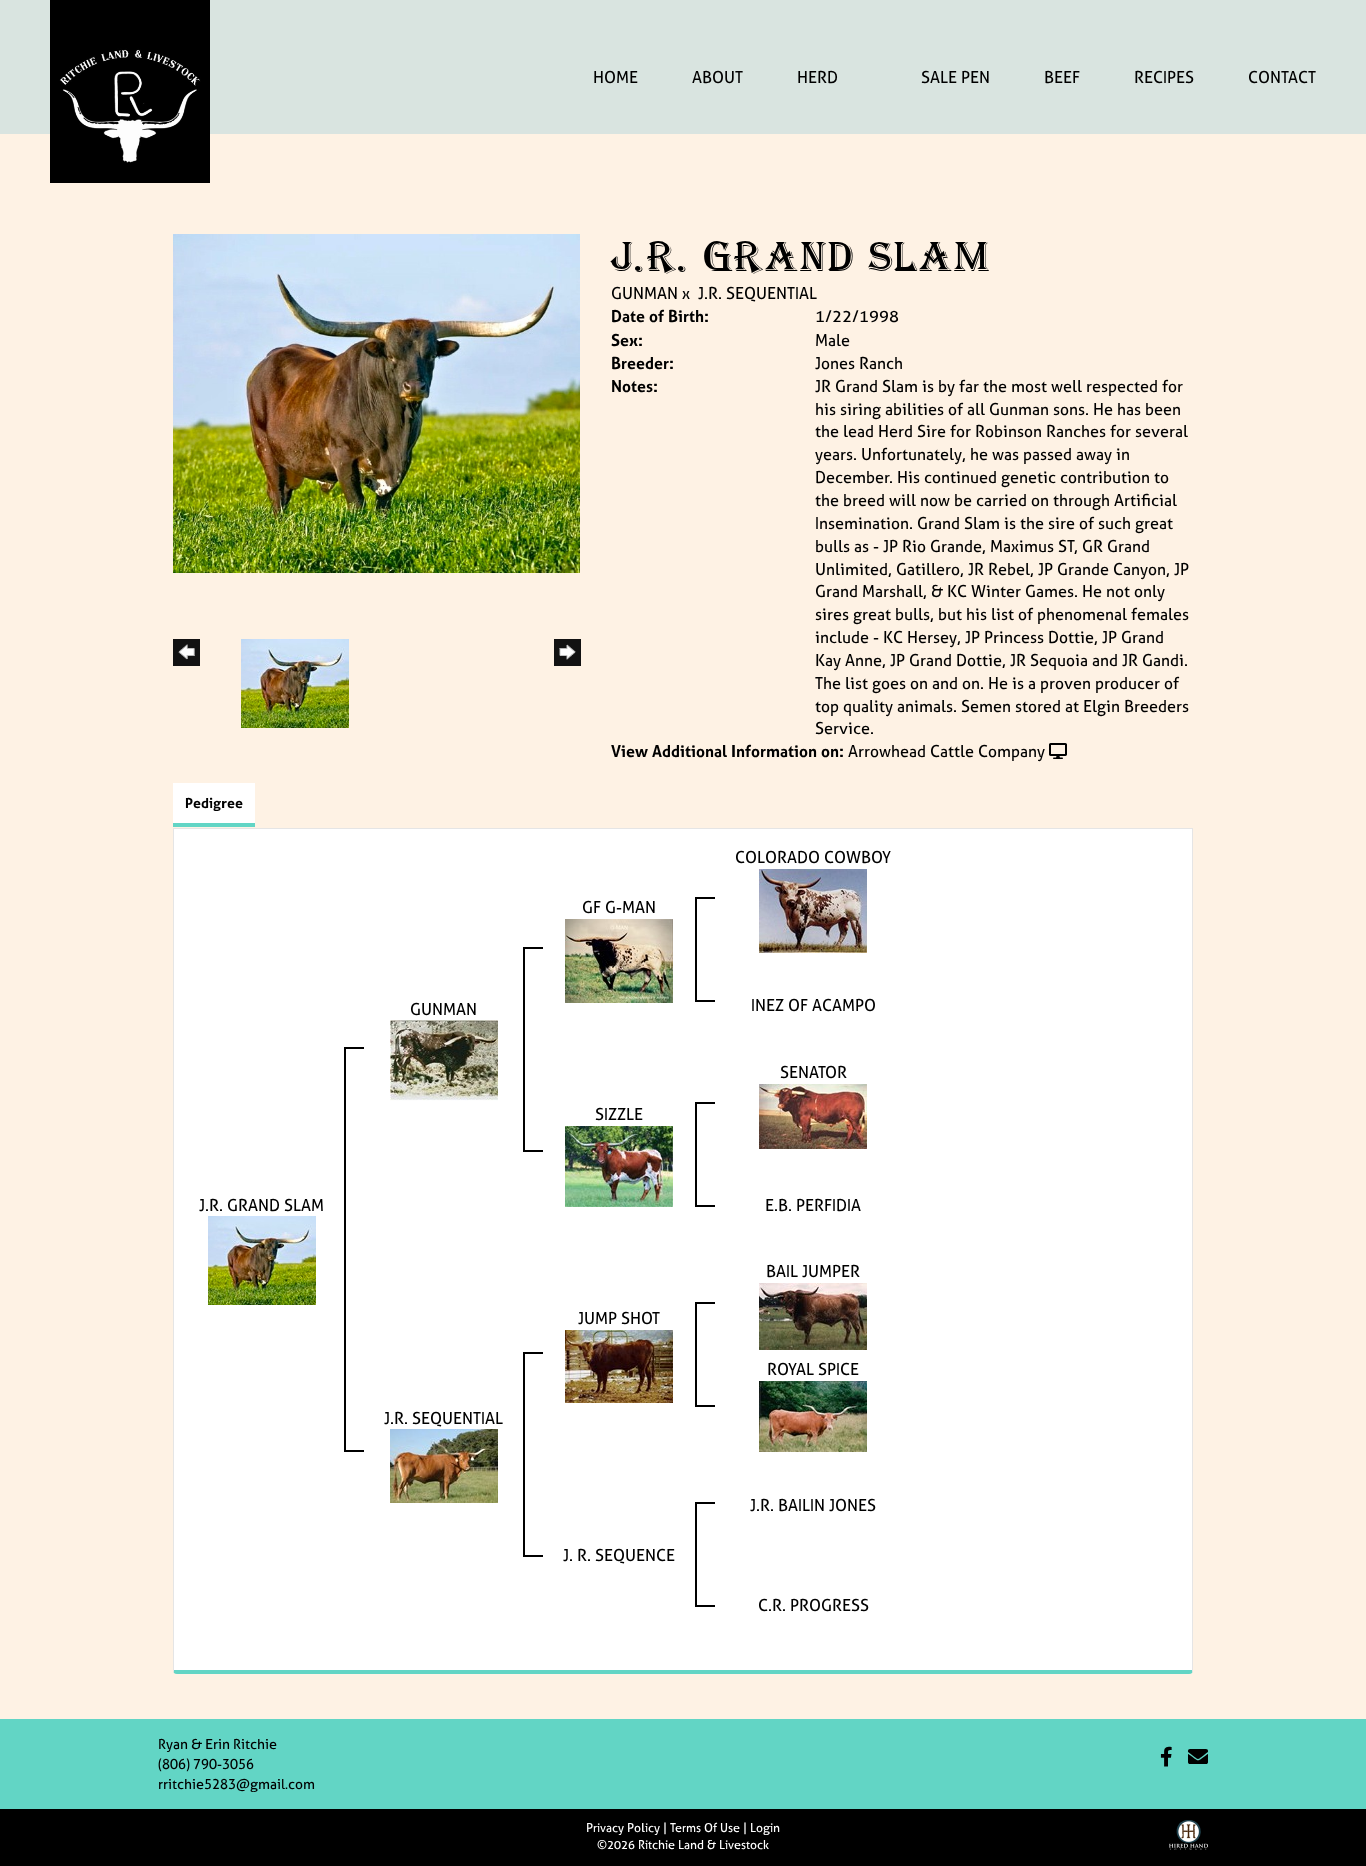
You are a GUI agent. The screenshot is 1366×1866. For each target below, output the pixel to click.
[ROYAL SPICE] (813, 1414)
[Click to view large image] (376, 402)
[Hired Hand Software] (1188, 1842)
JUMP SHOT (619, 1318)
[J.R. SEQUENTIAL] (444, 1464)
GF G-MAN (619, 907)
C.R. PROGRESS (813, 1605)
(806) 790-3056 (206, 1763)
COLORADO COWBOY (813, 857)
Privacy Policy (623, 1828)
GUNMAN (644, 293)
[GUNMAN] (444, 1059)
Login (765, 1828)
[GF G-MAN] (619, 959)
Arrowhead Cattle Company (946, 751)
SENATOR (813, 1072)
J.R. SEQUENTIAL (757, 293)
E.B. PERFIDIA (813, 1205)
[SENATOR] (813, 1114)
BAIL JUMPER (813, 1271)
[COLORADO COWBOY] (813, 909)
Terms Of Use (705, 1828)
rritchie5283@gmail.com (236, 1783)
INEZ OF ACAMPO (813, 1005)
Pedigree (214, 802)
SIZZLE (619, 1114)
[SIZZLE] (619, 1164)
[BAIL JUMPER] (813, 1314)
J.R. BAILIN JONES (813, 1505)
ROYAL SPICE (813, 1369)
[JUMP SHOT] (619, 1364)
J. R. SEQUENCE (619, 1555)
